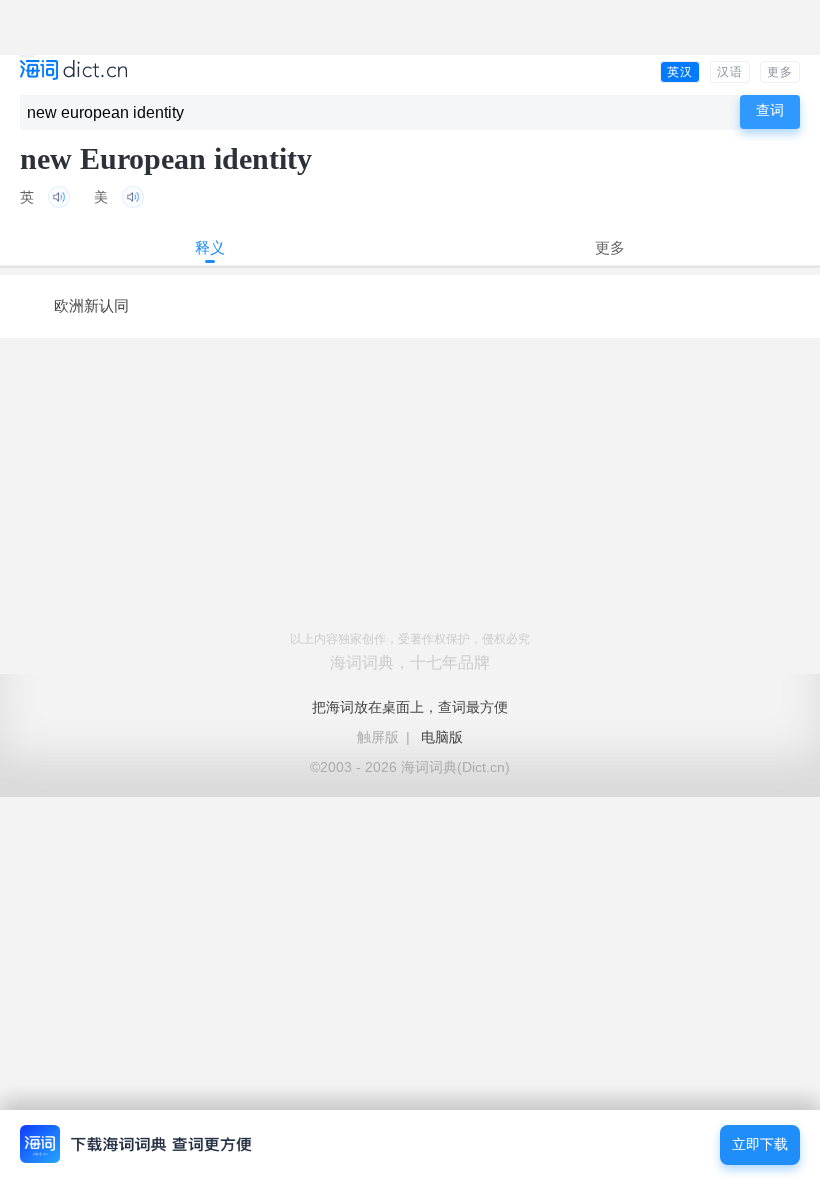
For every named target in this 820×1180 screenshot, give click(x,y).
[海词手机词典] (73, 71)
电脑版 (442, 737)
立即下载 (760, 1144)
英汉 (680, 72)
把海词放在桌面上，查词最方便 (410, 707)
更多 (780, 72)
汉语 (730, 72)
